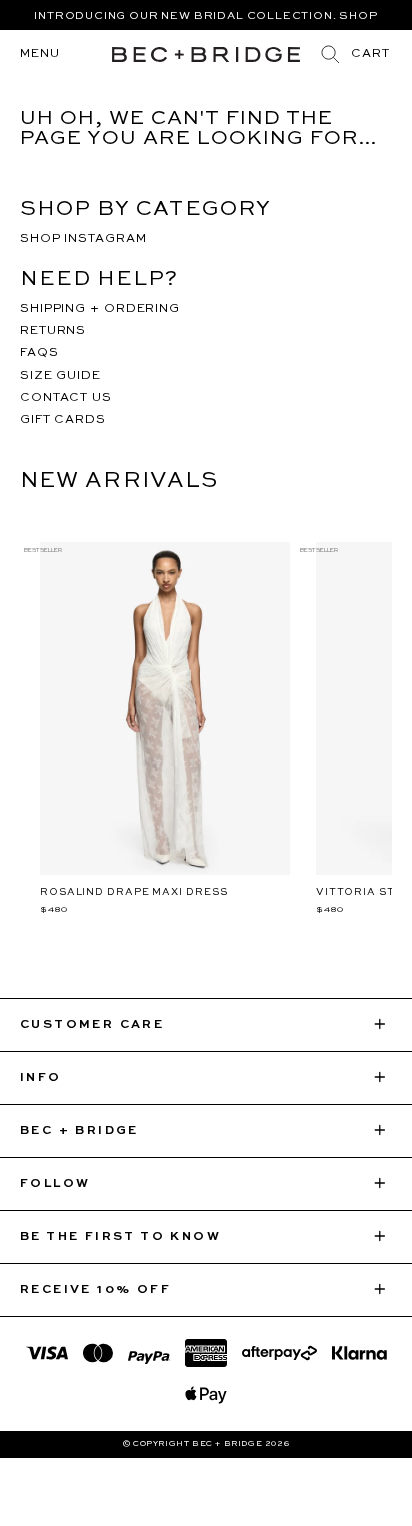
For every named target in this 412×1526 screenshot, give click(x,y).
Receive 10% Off (95, 1290)
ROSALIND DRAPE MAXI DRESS (134, 892)
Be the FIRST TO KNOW (120, 1237)
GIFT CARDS (63, 420)
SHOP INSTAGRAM (83, 239)
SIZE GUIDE (60, 376)
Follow (55, 1184)
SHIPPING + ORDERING (100, 309)
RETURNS (53, 331)
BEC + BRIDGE (79, 1131)
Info (41, 1078)
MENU (40, 54)
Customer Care (92, 1025)
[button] (370, 54)
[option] (206, 23)
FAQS (39, 353)
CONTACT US (66, 398)
